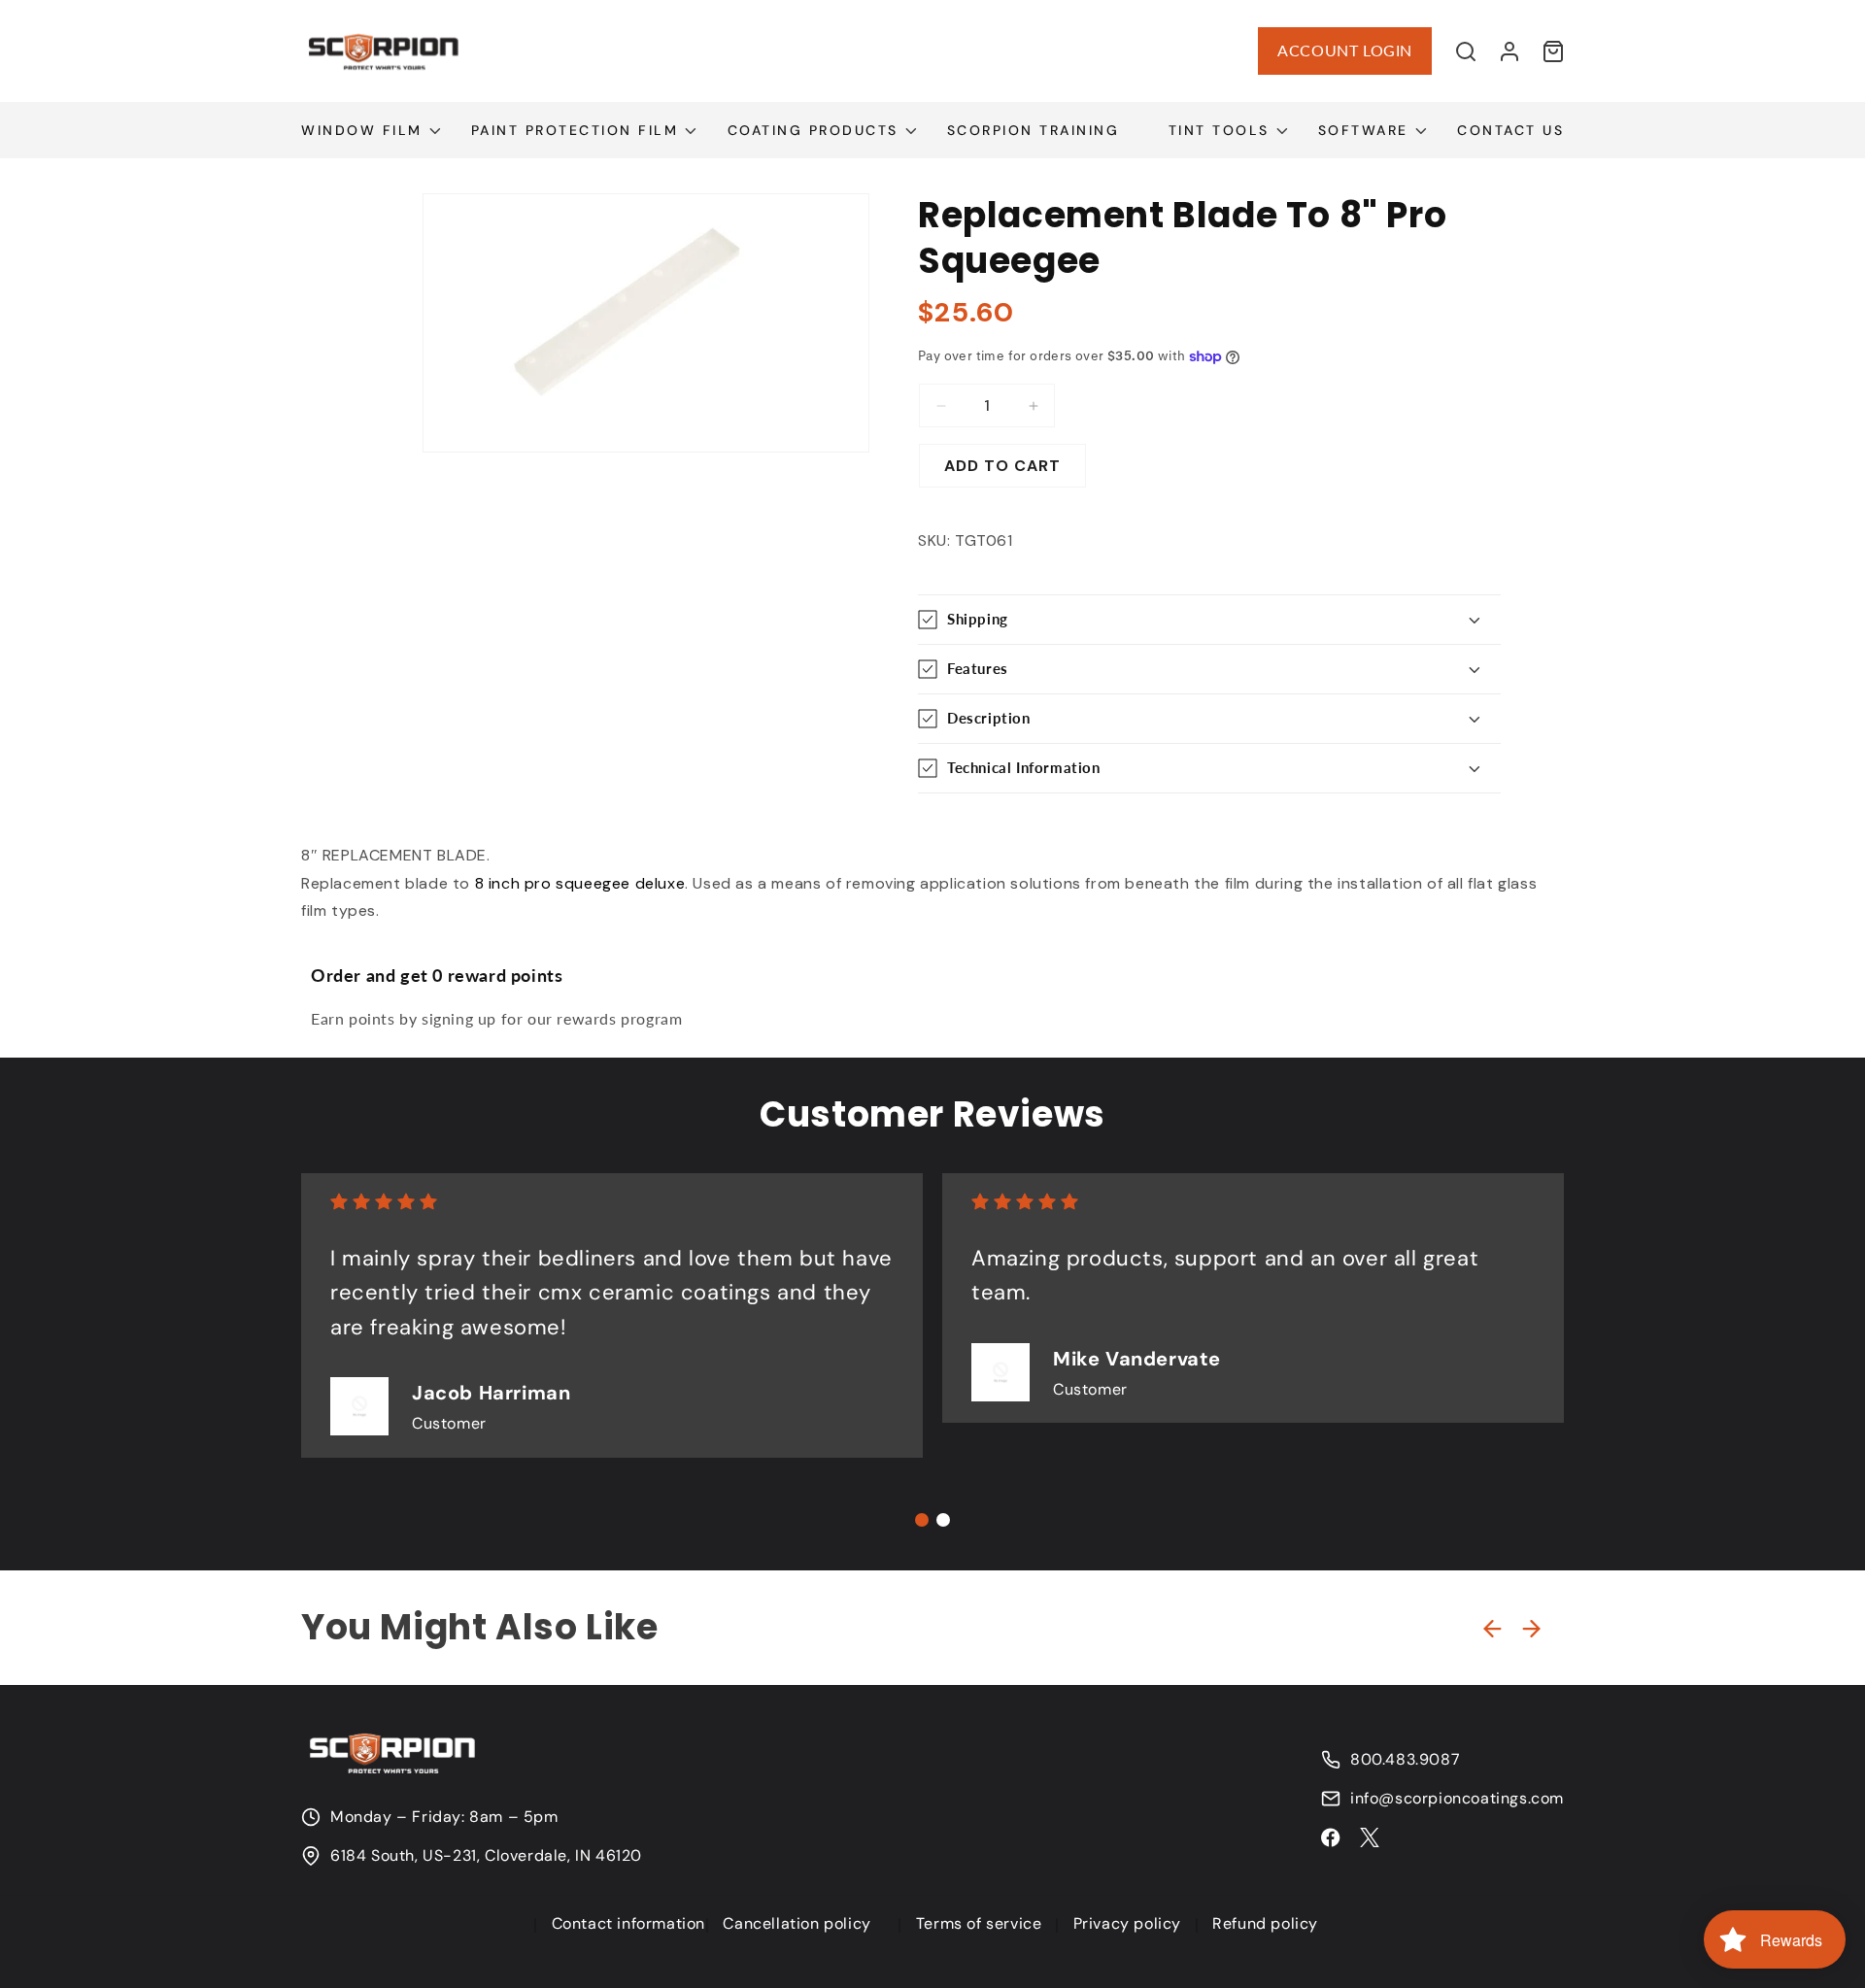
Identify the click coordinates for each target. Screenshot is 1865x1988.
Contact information (628, 1923)
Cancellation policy (797, 1923)
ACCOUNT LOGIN (1345, 50)
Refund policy (1265, 1923)
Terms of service (979, 1923)
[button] (1466, 51)
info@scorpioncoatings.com (1457, 1799)
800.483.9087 (1405, 1760)
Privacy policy (1127, 1923)
